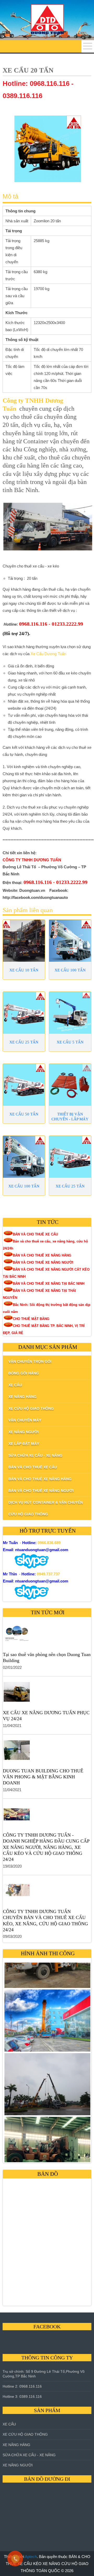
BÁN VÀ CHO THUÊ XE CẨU (35, 1234)
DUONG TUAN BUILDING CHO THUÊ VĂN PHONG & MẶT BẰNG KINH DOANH (43, 1777)
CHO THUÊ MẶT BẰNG (31, 1319)
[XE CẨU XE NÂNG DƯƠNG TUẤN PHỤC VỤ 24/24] (47, 1693)
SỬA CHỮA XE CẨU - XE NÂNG (29, 2455)
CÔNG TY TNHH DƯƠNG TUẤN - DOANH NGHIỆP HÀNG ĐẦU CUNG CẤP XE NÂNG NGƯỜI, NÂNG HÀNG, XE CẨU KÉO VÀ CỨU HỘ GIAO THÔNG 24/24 (46, 1847)
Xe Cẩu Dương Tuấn (48, 654)
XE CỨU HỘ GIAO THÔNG (25, 2434)
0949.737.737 (48, 1574)
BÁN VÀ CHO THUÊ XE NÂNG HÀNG (42, 1255)
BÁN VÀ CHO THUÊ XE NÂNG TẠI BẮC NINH (49, 1284)
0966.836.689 (49, 1543)
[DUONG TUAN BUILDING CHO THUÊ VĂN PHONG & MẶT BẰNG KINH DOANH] (47, 1751)
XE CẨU (9, 2424)
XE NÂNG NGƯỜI (18, 2465)
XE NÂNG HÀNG (16, 2445)
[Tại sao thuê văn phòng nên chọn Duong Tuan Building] (47, 1635)
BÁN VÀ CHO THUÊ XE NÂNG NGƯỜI (43, 1262)
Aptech (31, 2557)
